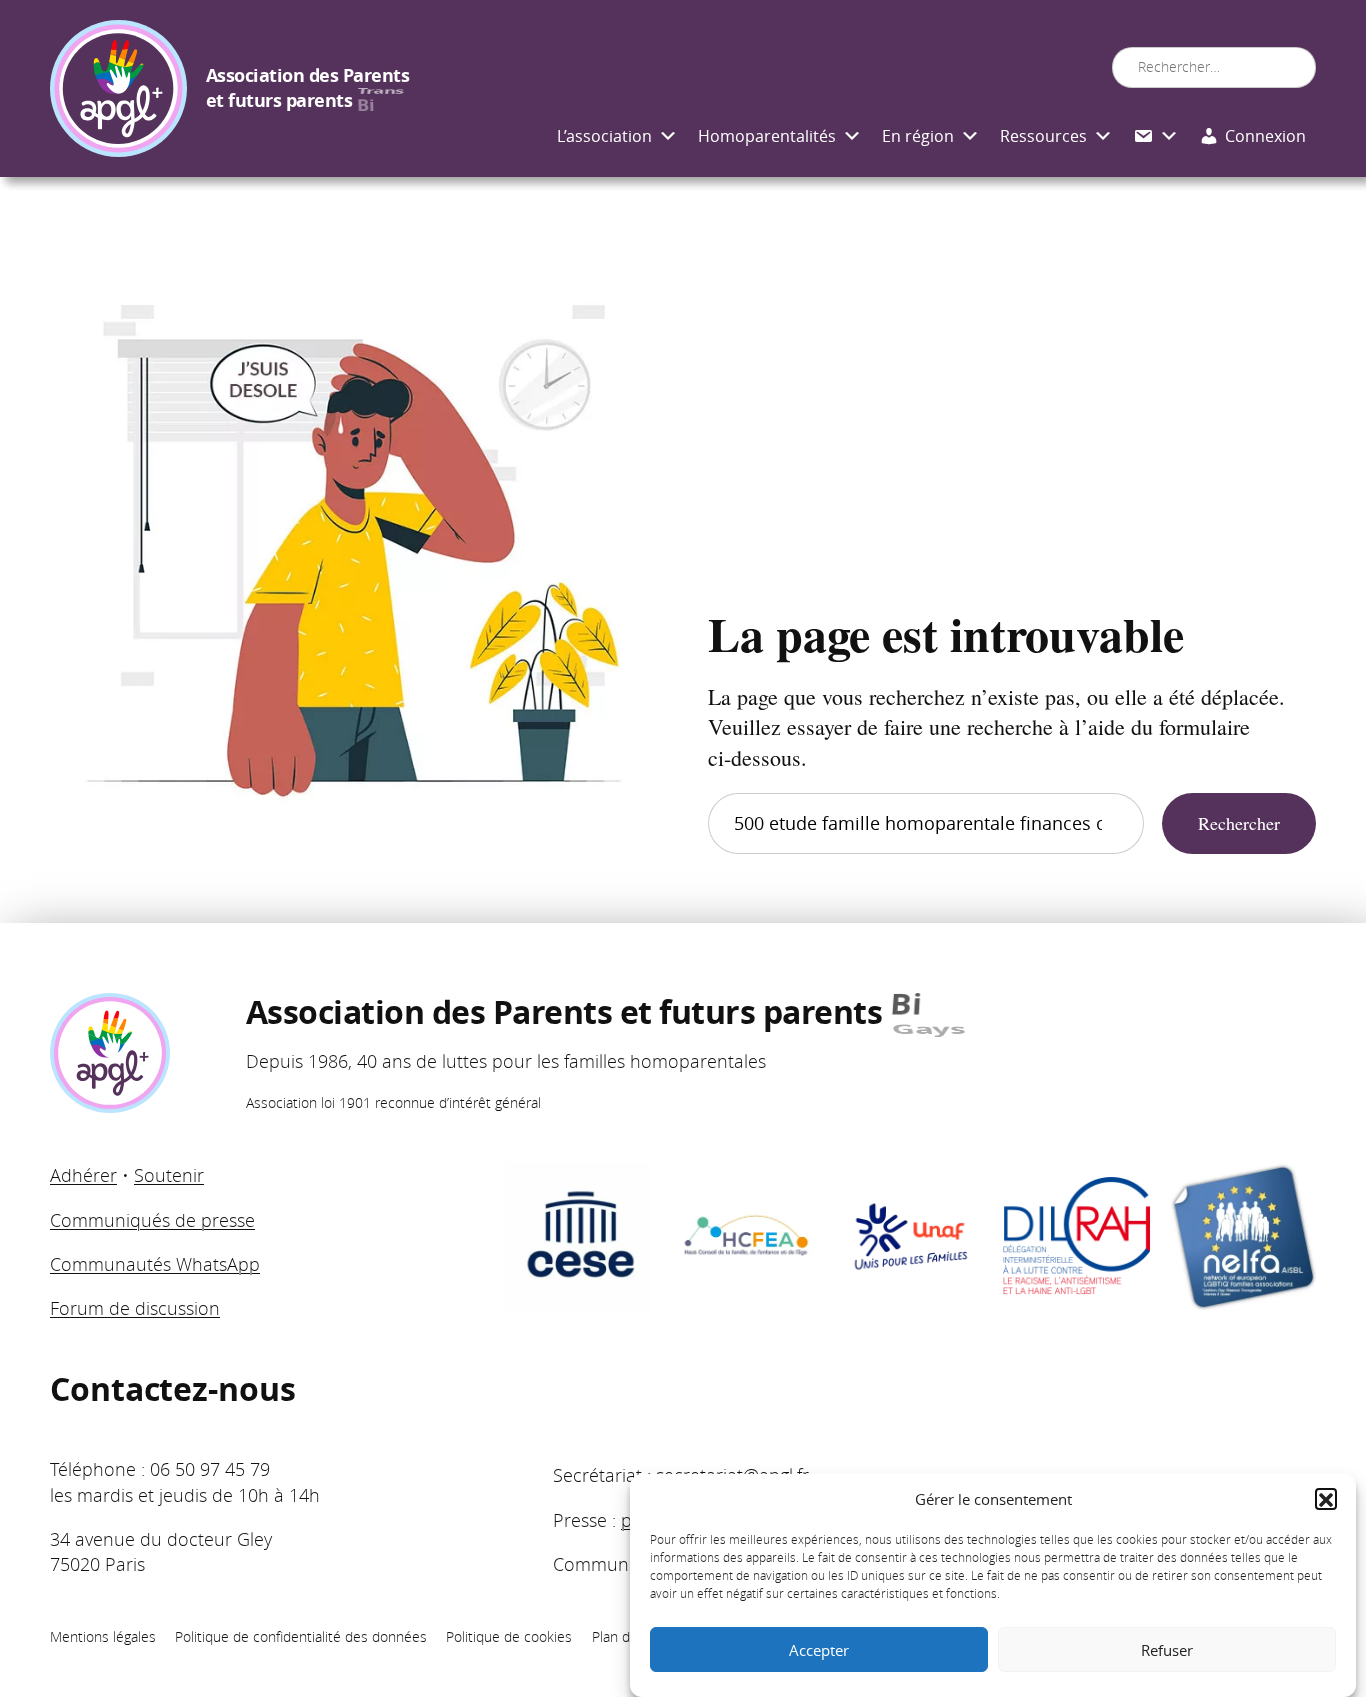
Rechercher (1239, 823)
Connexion (1265, 136)
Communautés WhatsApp (155, 1264)
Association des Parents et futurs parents (308, 88)
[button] (1326, 1500)
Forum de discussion (135, 1308)
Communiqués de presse (152, 1220)
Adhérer (83, 1175)
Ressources (1043, 136)
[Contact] (1156, 137)
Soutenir (169, 1175)
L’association (604, 136)
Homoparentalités (767, 136)
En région (918, 136)
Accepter (819, 1650)
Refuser (1167, 1650)
